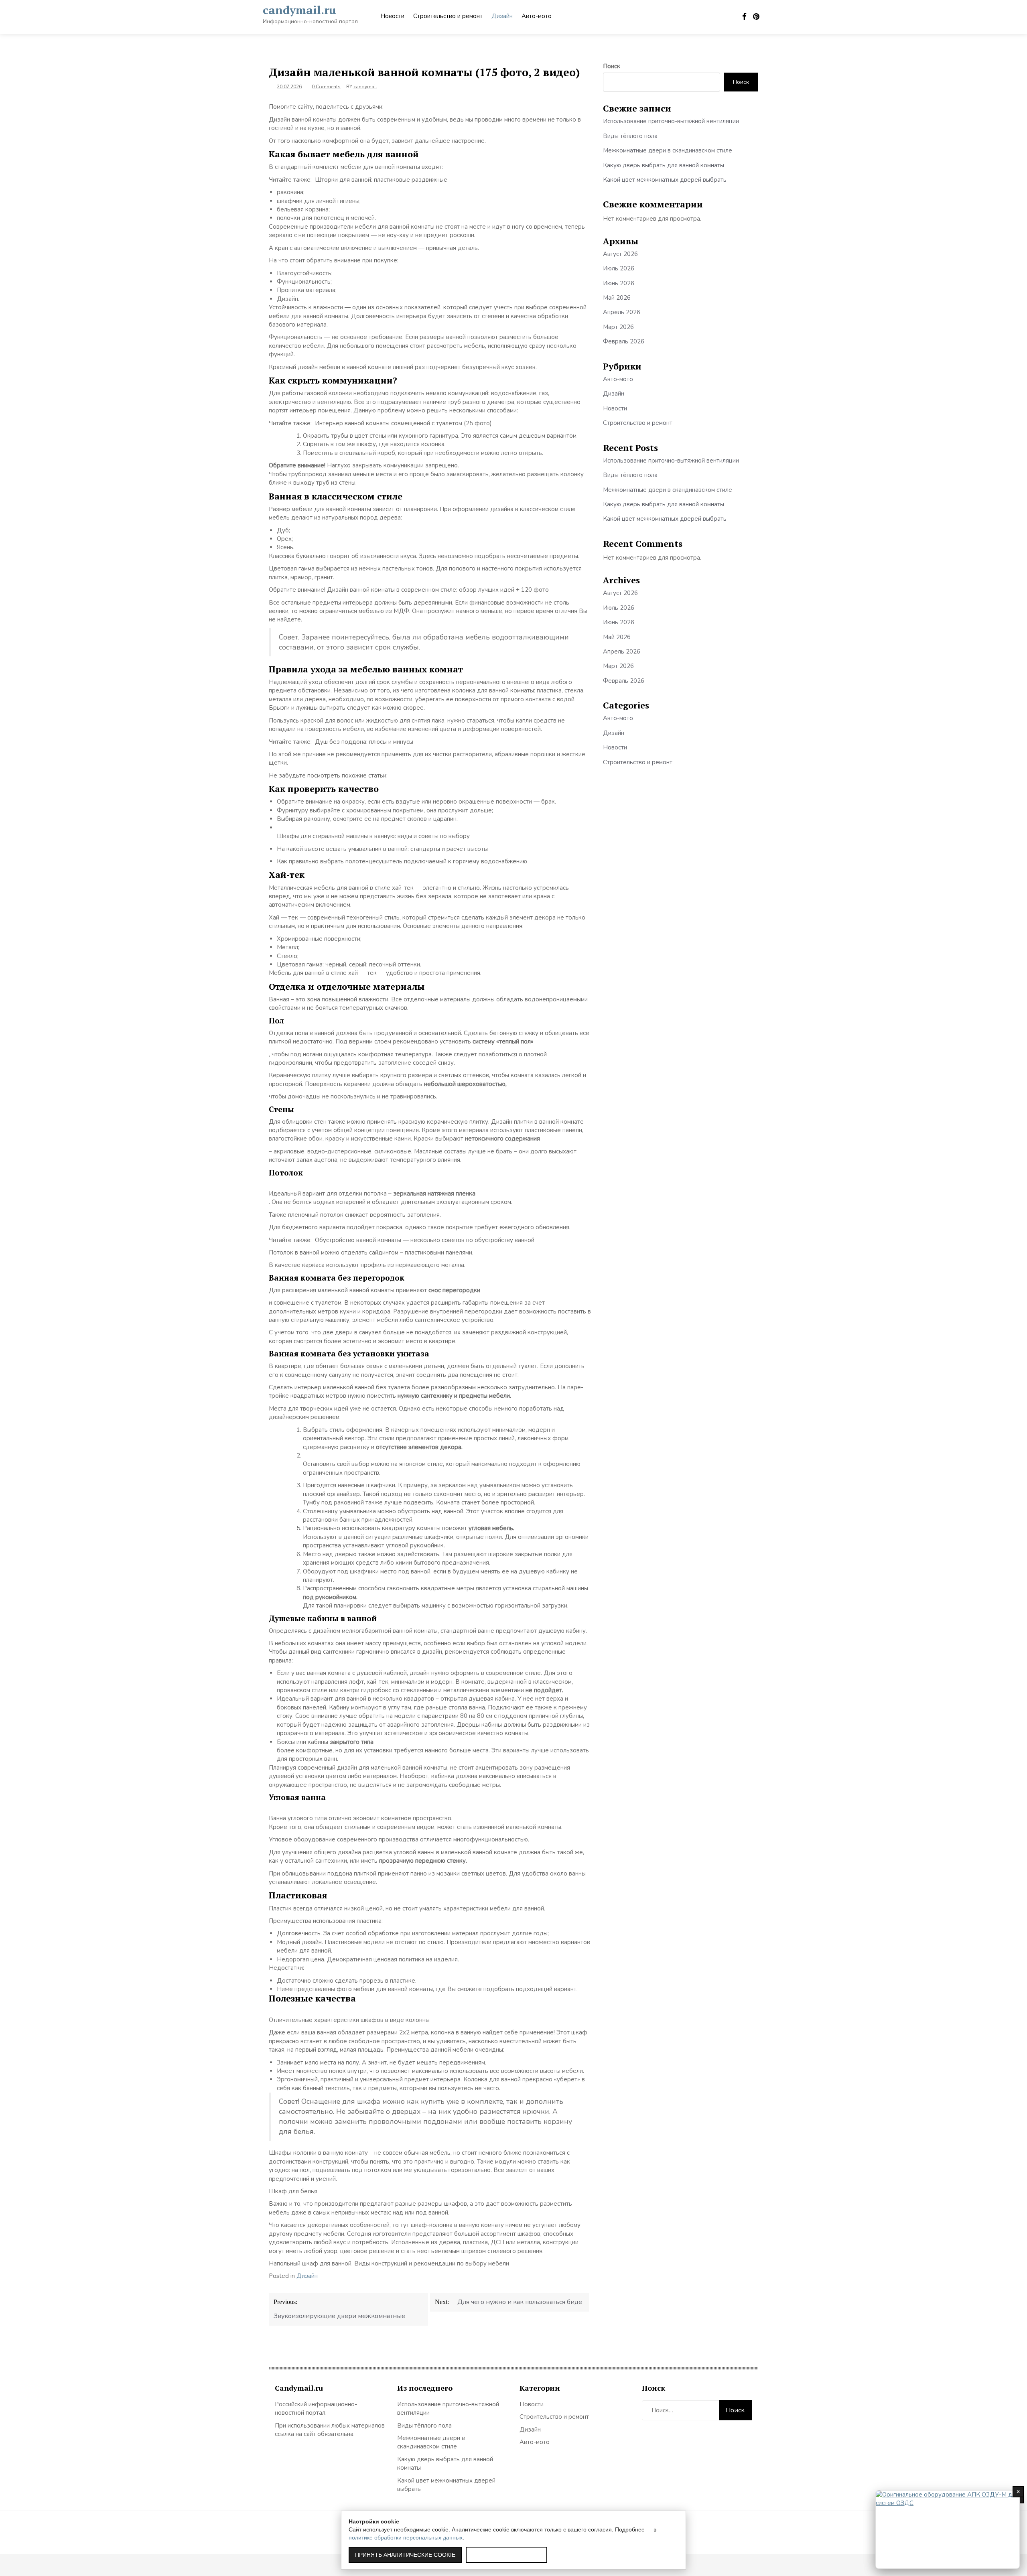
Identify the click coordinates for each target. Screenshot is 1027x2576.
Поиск (612, 66)
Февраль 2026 (624, 341)
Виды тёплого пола (630, 136)
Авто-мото (537, 16)
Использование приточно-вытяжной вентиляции (671, 121)
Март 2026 (618, 327)
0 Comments (326, 87)
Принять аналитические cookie (405, 2555)
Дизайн (502, 16)
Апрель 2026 (622, 312)
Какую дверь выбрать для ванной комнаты (664, 165)
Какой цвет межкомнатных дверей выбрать (665, 180)
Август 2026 (620, 254)
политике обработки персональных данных (406, 2537)
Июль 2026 (619, 268)
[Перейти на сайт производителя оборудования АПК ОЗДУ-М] (948, 2529)
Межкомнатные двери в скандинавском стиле (668, 150)
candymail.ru (299, 10)
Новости (392, 16)
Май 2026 (617, 298)
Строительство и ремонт (448, 16)
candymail (365, 87)
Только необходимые (506, 2555)
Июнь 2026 (619, 283)
